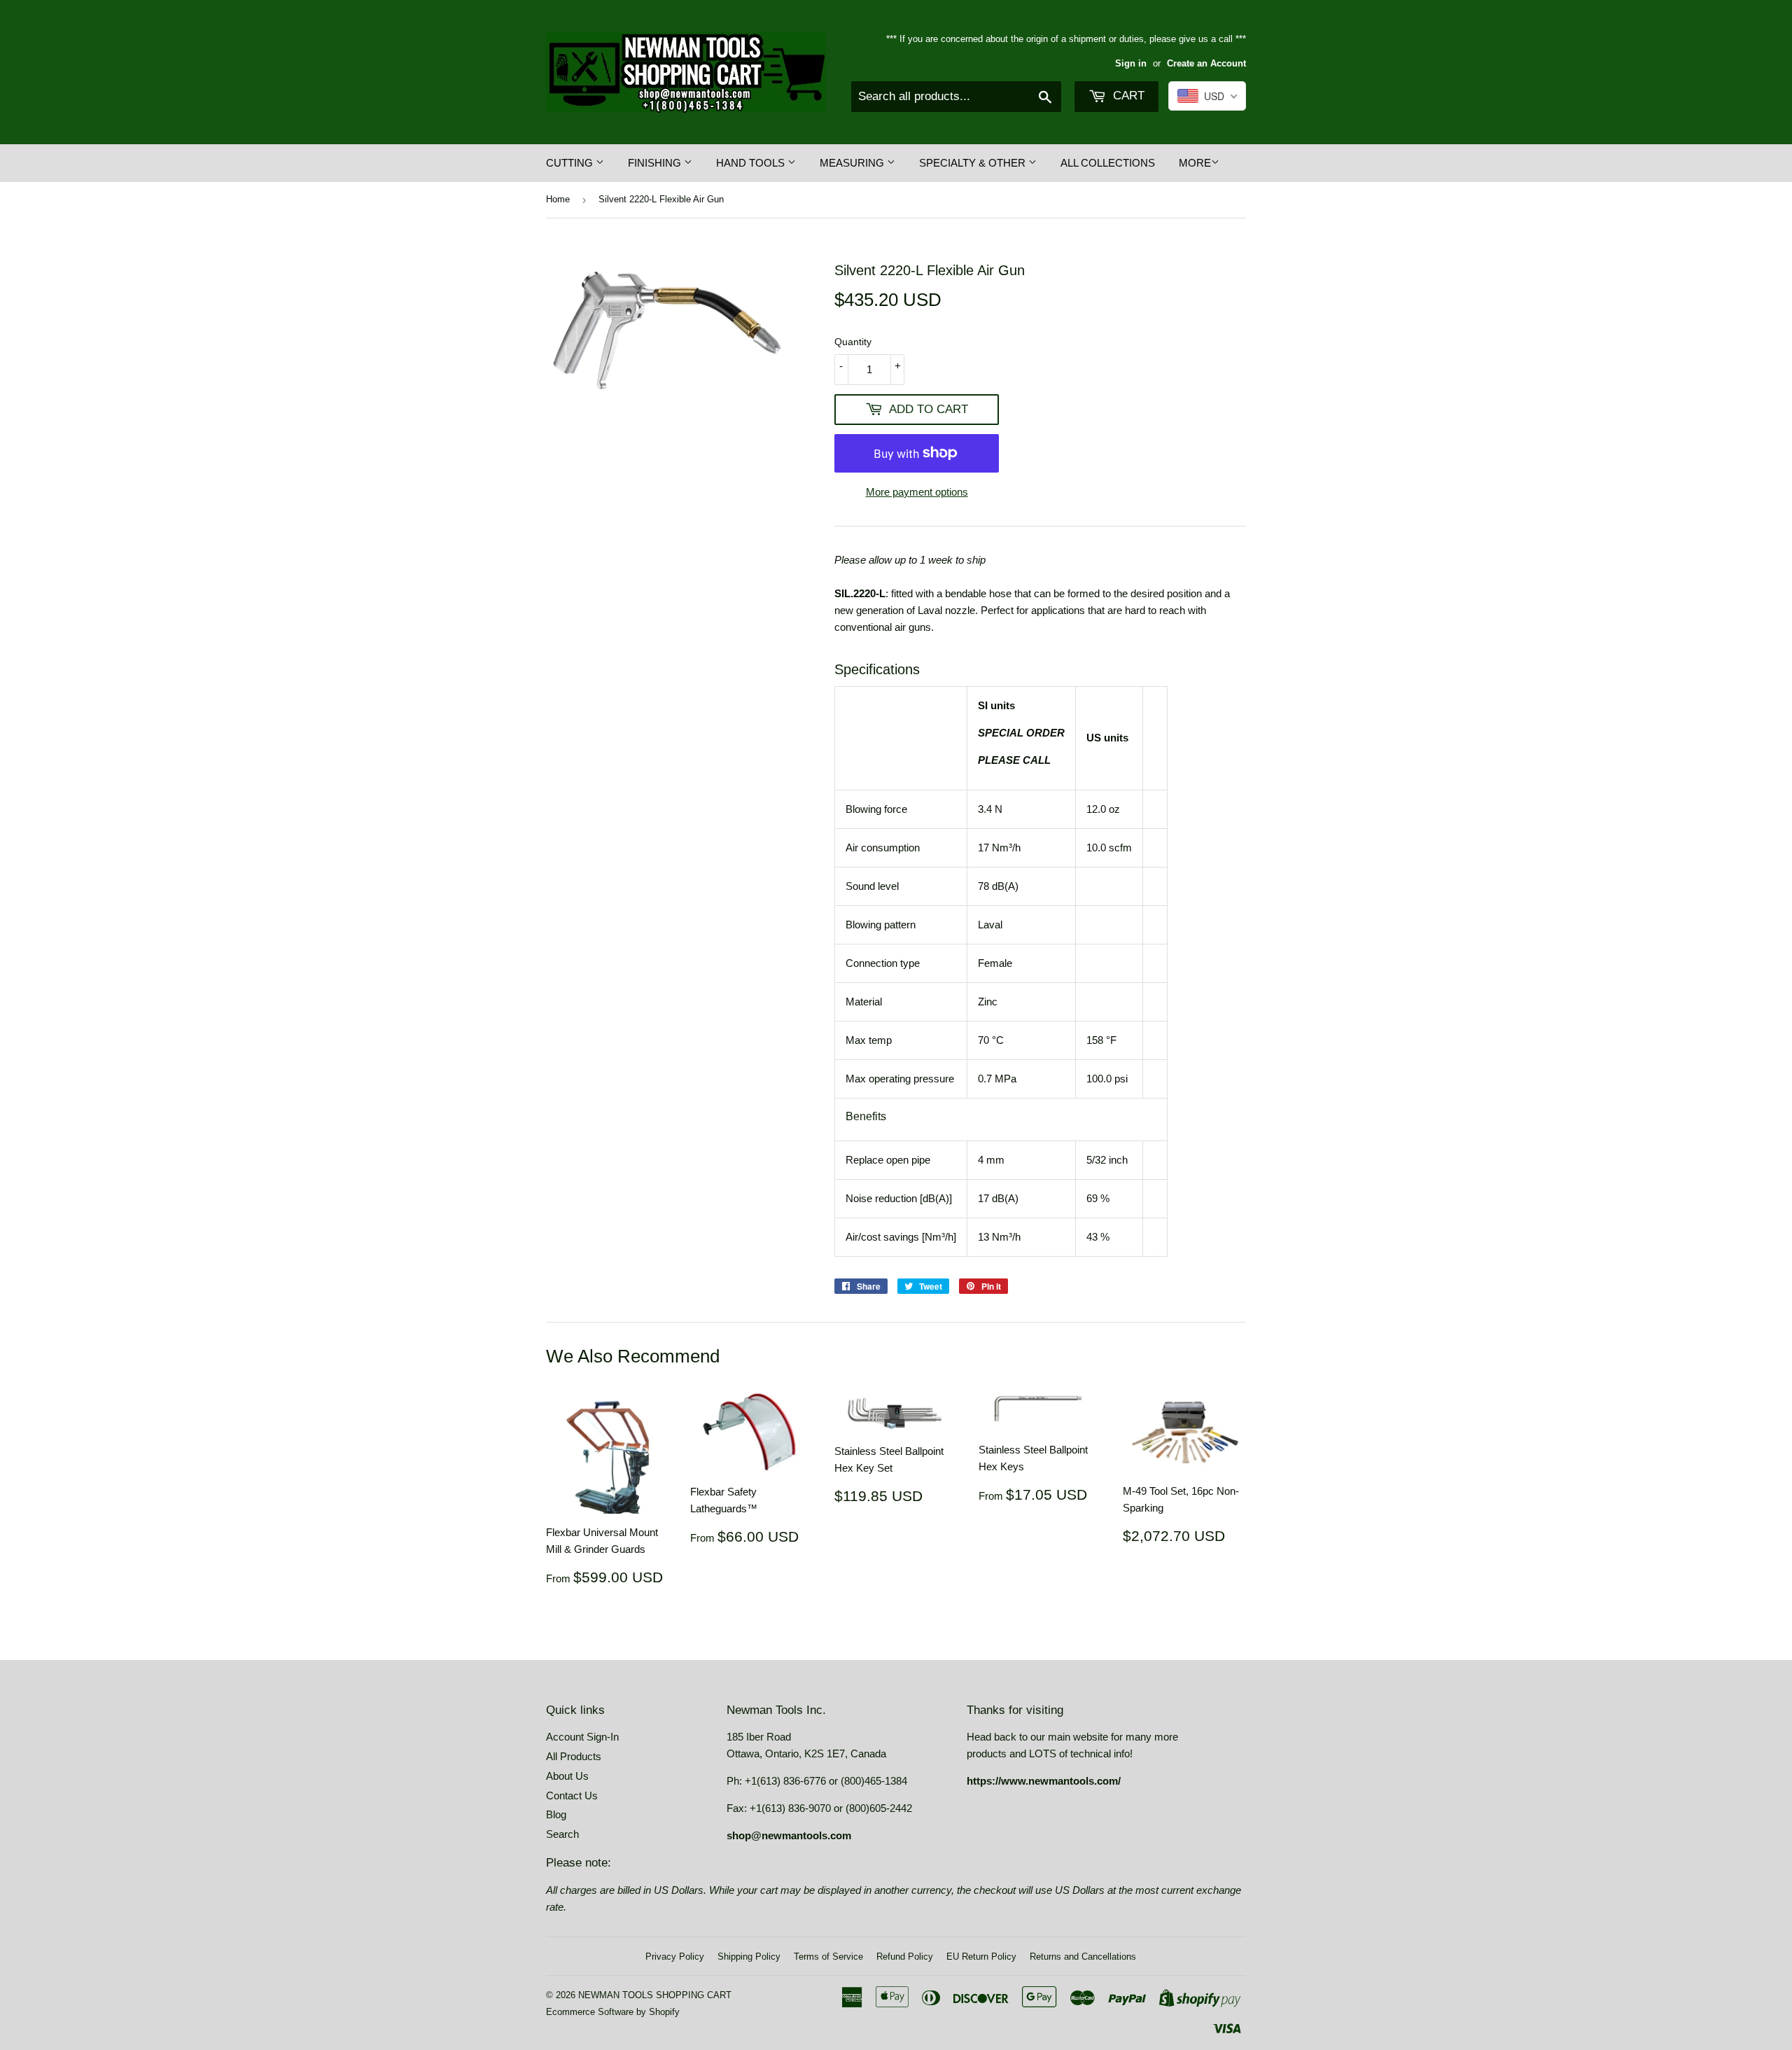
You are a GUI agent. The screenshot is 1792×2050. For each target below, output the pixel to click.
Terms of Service (828, 1957)
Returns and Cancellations (1083, 1957)
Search (562, 1834)
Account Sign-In (582, 1737)
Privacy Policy (675, 1957)
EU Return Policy (981, 1957)
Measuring (853, 163)
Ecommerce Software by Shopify (613, 2012)
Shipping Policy (749, 1957)
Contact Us (572, 1796)
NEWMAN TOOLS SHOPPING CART (655, 1995)
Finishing (656, 163)
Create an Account (1206, 63)
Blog (556, 1814)
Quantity (853, 342)
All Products (574, 1756)
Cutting (571, 163)
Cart (1127, 96)
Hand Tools (752, 163)
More (1195, 163)
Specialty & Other (974, 163)
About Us (567, 1776)
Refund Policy (905, 1957)
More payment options (917, 492)
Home (558, 199)
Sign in (1131, 63)
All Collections (1108, 163)
